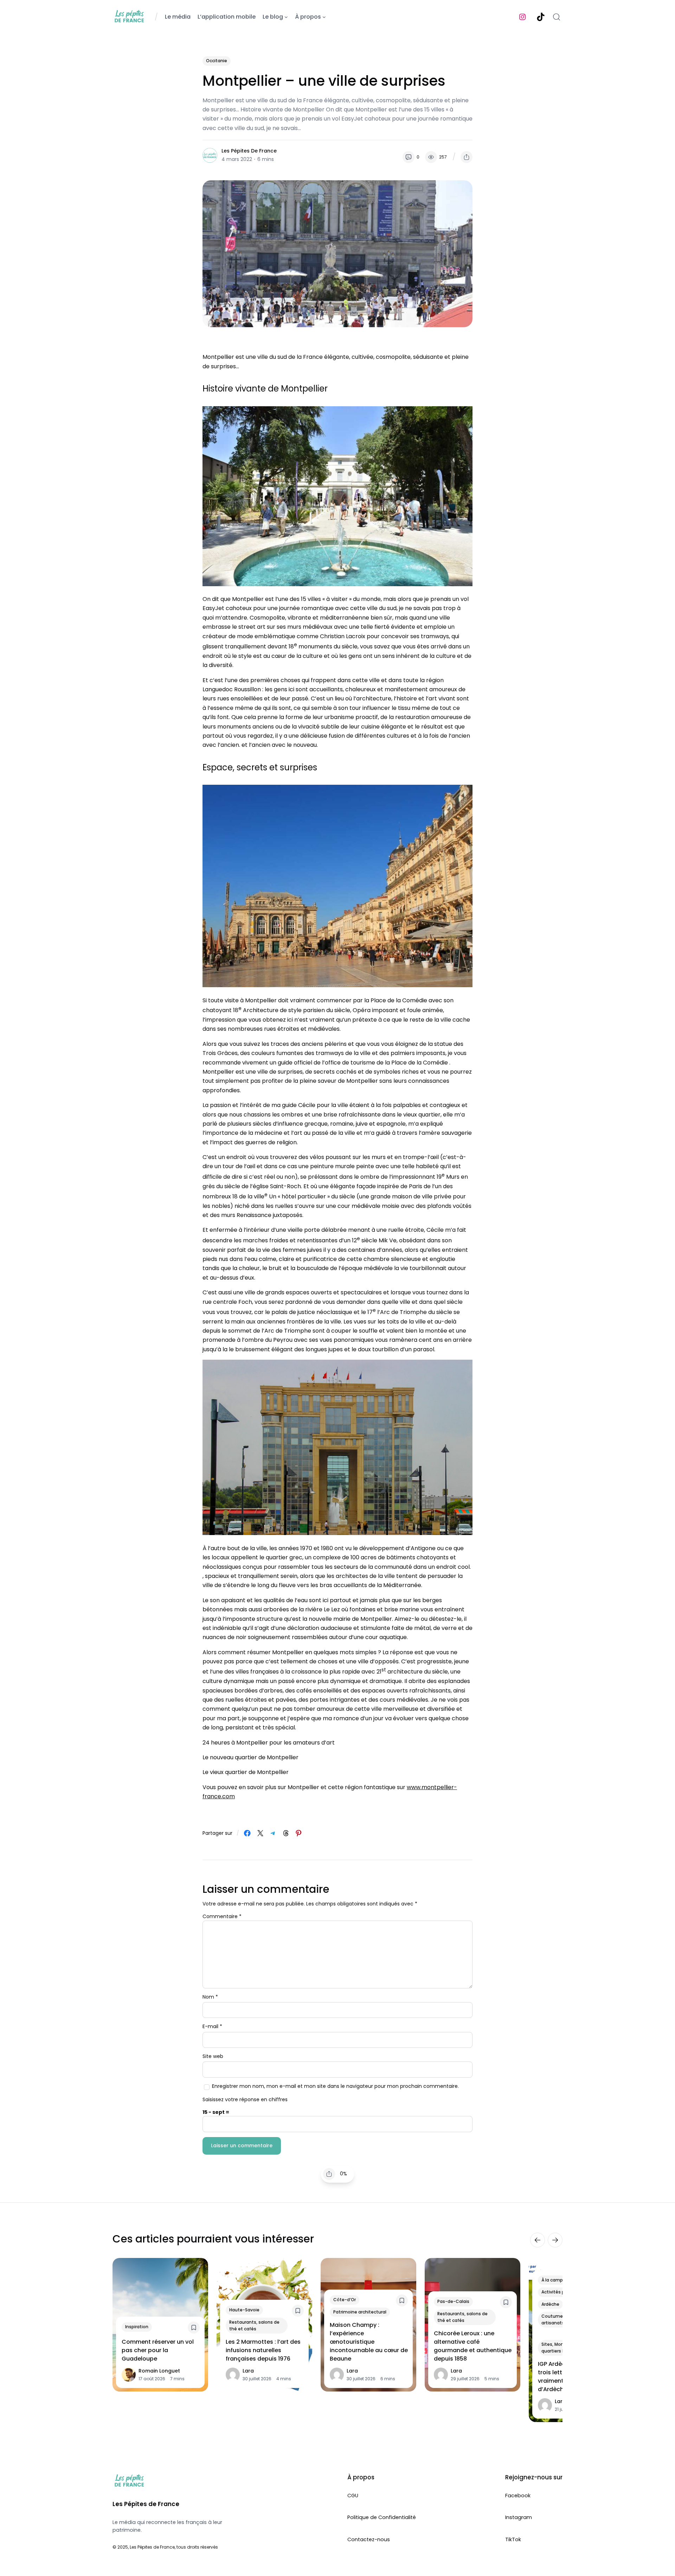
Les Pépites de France (249, 151)
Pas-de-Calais (453, 2302)
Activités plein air (560, 2292)
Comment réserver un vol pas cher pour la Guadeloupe (158, 2350)
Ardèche (550, 2304)
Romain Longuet (159, 2371)
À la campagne (558, 2280)
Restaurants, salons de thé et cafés (254, 2325)
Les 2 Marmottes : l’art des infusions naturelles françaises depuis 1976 (263, 2350)
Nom (210, 1997)
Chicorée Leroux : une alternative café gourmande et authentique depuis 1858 (473, 2346)
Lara (248, 2371)
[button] (467, 157)
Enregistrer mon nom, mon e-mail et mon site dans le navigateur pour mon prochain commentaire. (335, 2086)
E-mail (212, 2027)
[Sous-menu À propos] (324, 17)
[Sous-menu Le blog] (286, 17)
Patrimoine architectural (360, 2312)
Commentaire (222, 1917)
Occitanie (217, 61)
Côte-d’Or (345, 2300)
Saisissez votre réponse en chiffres (245, 2099)
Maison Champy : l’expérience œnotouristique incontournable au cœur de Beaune (369, 2342)
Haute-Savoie (244, 2310)
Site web (213, 2057)
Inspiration (137, 2327)
